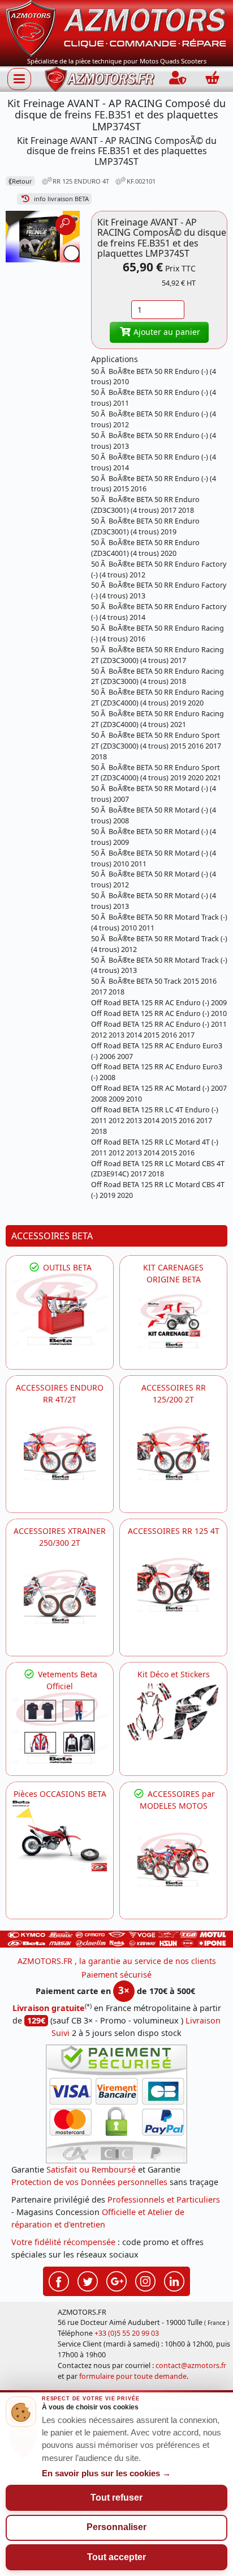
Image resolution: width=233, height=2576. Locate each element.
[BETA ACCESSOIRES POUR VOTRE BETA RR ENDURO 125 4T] (173, 1585)
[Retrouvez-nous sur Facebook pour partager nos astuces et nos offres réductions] (59, 2280)
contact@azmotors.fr (191, 2365)
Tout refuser (116, 2498)
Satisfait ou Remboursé (91, 2169)
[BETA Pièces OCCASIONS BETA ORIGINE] (60, 1836)
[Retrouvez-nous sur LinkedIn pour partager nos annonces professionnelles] (174, 2280)
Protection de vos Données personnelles (89, 2182)
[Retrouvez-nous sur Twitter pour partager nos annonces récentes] (88, 2280)
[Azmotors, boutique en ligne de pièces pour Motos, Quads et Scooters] (116, 27)
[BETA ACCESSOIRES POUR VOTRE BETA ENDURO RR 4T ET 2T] (60, 1453)
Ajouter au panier (166, 332)
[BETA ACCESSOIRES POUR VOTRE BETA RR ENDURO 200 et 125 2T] (173, 1453)
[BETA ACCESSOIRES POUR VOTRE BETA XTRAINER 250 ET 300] (60, 1597)
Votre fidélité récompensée (63, 2242)
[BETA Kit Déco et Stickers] (173, 1712)
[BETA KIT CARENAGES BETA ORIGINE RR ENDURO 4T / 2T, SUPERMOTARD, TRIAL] (173, 1321)
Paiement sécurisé (116, 1974)
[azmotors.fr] (100, 79)
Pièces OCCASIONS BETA (60, 1794)
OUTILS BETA (66, 1267)
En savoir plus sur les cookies (106, 2473)
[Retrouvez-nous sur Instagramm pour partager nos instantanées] (145, 2280)
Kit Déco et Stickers (174, 1674)
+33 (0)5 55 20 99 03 (127, 2333)
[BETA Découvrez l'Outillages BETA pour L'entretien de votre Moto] (60, 1309)
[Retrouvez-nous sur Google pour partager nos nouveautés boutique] (116, 2280)
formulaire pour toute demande (133, 2376)
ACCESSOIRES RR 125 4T (174, 1531)
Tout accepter (116, 2557)
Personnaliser (116, 2527)
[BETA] (173, 1859)
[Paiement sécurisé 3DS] (116, 2104)
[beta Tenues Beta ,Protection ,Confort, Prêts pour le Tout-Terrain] (60, 1728)
